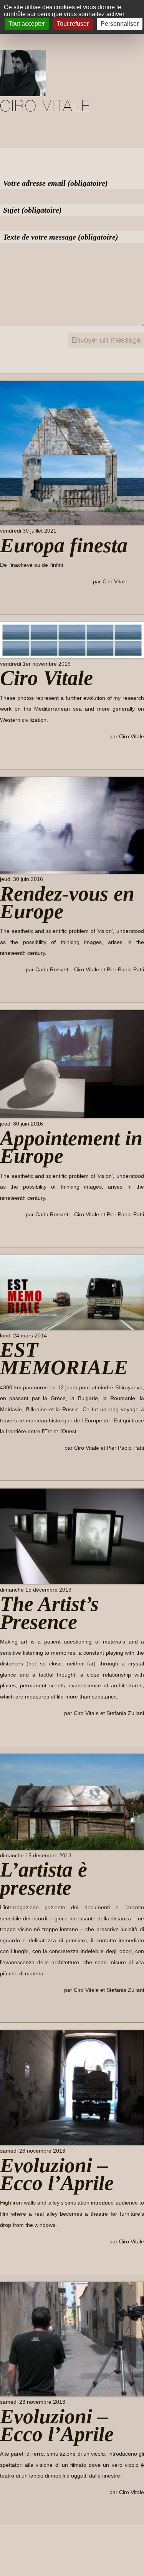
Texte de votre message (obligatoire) (61, 237)
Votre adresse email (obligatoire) (55, 183)
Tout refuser (73, 24)
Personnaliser (120, 24)
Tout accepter (27, 24)
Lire (11, 599)
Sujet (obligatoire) (32, 210)
